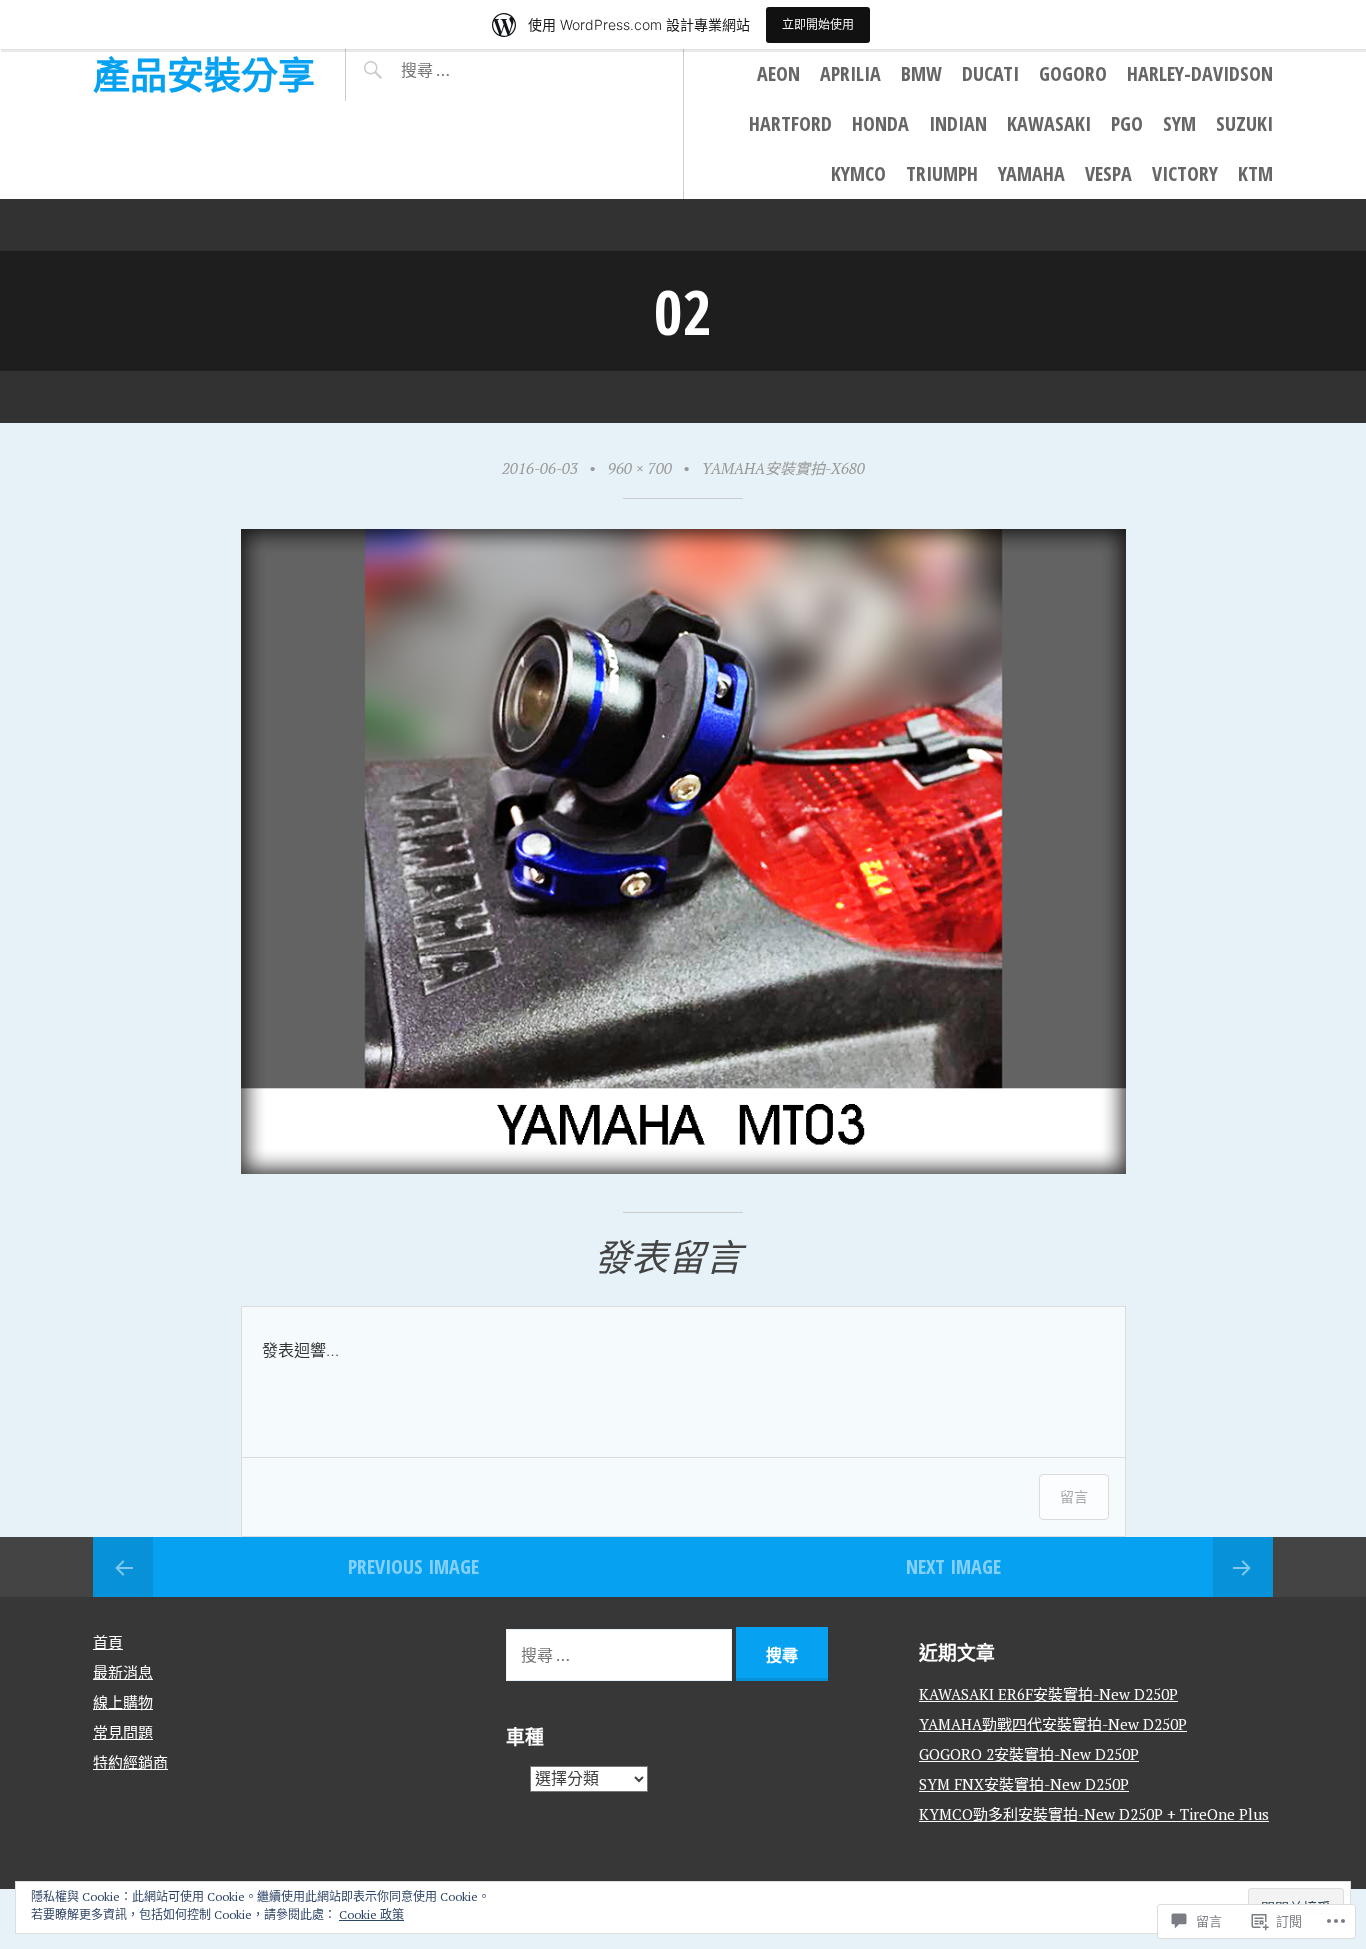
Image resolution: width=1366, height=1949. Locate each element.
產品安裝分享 (204, 74)
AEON (778, 73)
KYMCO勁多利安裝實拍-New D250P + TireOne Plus (1094, 1814)
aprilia (850, 73)
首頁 (108, 1642)
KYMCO (858, 173)
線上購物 (123, 1702)
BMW (921, 73)
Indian (958, 123)
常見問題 (123, 1732)
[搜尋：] (483, 70)
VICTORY (1185, 173)
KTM (1255, 173)
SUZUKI (1244, 123)
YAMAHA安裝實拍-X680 (783, 468)
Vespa (1108, 173)
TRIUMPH (942, 173)
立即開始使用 (818, 24)
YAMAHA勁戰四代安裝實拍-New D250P (1053, 1724)
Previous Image (413, 1566)
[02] (683, 1166)
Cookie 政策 (371, 1914)
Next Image (953, 1566)
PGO (1127, 123)
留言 (1074, 1496)
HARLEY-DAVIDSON (1200, 73)
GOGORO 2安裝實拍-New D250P (1029, 1754)
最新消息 (123, 1672)
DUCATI (990, 73)
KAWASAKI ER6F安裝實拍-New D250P (1048, 1694)
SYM (1179, 123)
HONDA (880, 123)
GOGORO (1073, 73)
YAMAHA (1031, 173)
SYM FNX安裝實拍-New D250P (1024, 1784)
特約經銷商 (130, 1762)
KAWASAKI (1049, 123)
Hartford (790, 123)
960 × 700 (640, 468)
